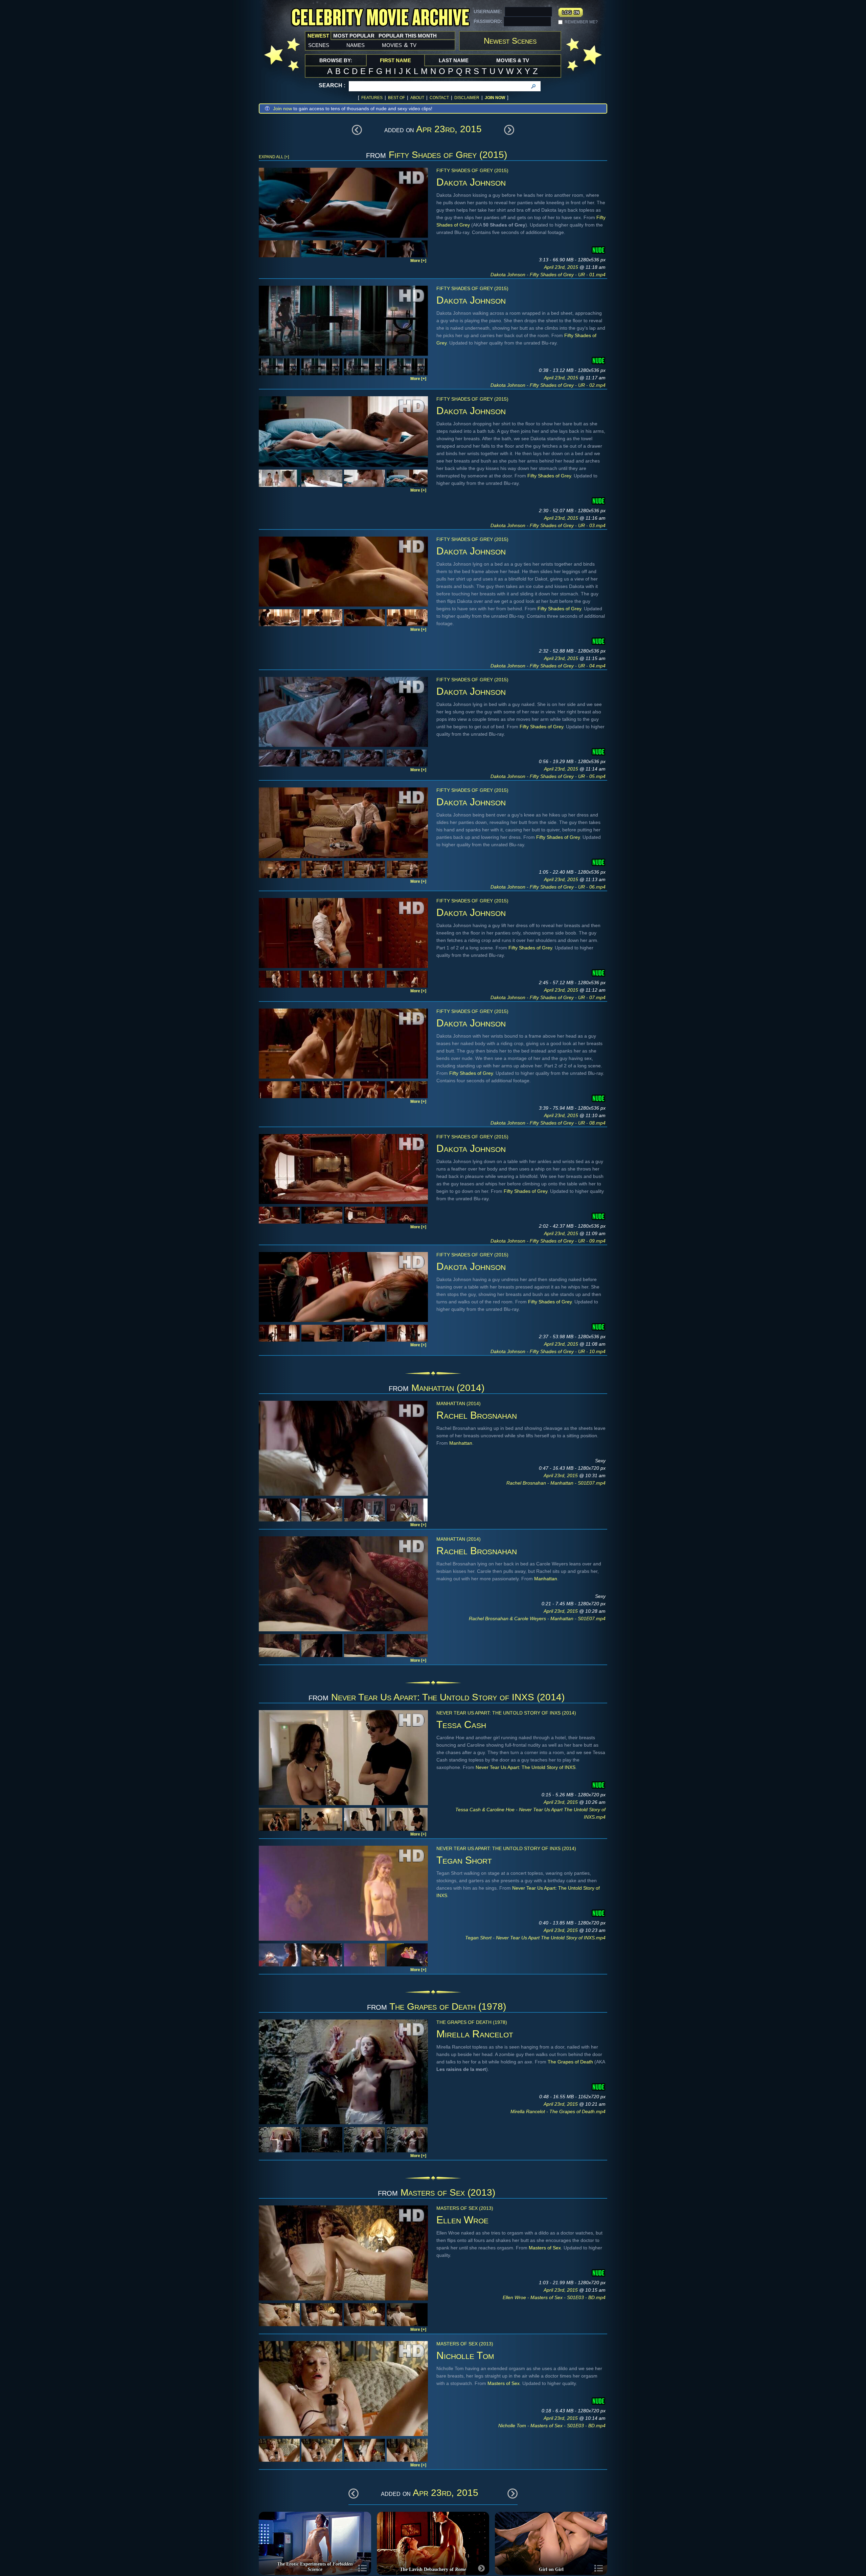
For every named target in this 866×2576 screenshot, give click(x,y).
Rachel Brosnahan (477, 1415)
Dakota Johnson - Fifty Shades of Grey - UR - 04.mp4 (548, 666)
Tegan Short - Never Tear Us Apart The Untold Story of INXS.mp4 (535, 1938)
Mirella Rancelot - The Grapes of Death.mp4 (558, 2111)
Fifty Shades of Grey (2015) (448, 155)
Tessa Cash (461, 1724)
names (356, 45)
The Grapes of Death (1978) (448, 2006)
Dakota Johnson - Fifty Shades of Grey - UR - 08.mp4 (548, 1123)
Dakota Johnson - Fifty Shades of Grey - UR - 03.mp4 (548, 525)
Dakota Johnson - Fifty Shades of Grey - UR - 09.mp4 (548, 1241)
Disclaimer (467, 98)
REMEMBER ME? (581, 22)
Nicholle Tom (465, 2355)
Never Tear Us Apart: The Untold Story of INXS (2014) (448, 1697)
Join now (282, 109)
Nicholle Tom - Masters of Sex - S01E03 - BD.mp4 (552, 2426)
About (417, 98)
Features (372, 98)
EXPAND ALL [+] (274, 157)
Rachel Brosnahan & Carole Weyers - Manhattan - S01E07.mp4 (537, 1618)
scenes (319, 45)
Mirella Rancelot (475, 2034)
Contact (439, 98)
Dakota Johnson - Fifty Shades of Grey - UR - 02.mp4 (548, 385)
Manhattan (461, 1443)
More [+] (418, 261)
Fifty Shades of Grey (549, 476)
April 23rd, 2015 (562, 267)
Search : (332, 85)
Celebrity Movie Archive (380, 18)
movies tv (399, 45)
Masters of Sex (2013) (448, 2192)
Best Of (396, 98)
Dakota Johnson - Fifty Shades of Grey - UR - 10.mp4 (548, 1351)
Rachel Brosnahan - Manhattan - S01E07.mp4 (556, 1483)
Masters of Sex (545, 2248)
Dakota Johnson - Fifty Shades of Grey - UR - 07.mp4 (548, 997)
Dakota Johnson (471, 182)
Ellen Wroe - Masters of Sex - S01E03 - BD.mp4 (554, 2297)
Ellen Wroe (462, 2220)
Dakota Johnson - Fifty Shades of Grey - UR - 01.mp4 (548, 275)
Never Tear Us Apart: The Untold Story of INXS (526, 1767)
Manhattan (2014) (448, 1388)
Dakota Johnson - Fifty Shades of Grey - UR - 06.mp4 (548, 887)
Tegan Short (464, 1860)
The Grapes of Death (570, 2062)
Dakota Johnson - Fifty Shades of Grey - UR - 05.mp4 (548, 776)
